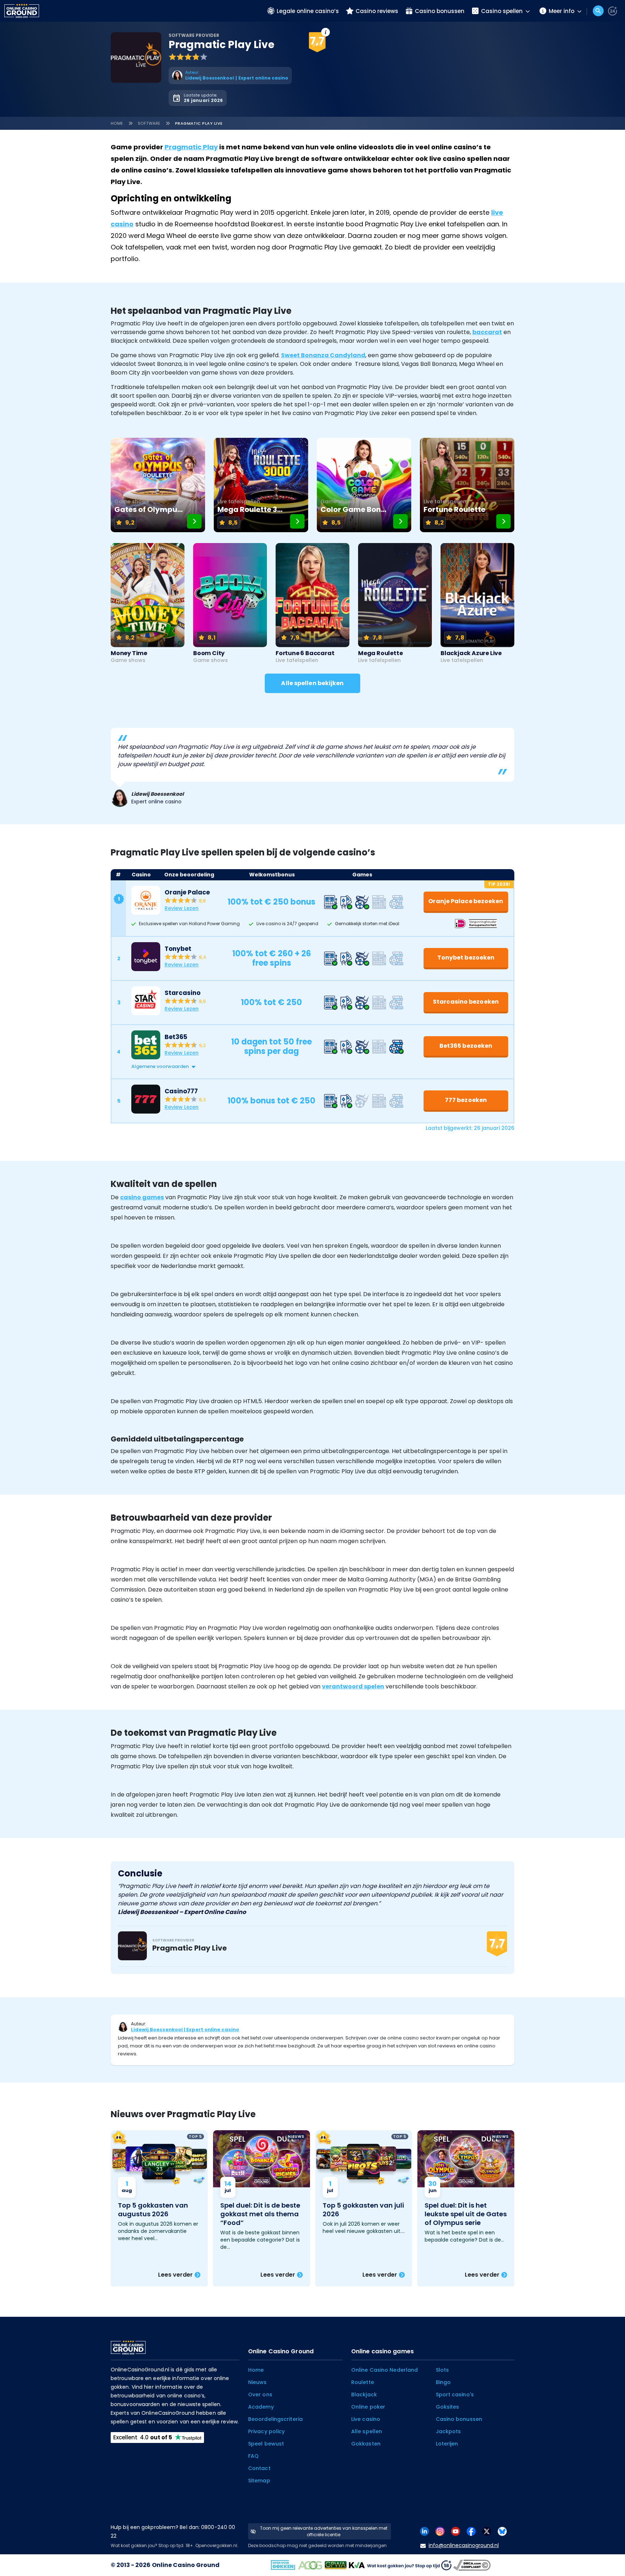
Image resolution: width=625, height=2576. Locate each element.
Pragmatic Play (191, 147)
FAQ (253, 2456)
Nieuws (258, 2382)
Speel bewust (266, 2444)
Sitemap (259, 2481)
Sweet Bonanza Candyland (323, 355)
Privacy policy (266, 2431)
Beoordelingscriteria (275, 2419)
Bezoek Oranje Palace (377, 33)
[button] (320, 1067)
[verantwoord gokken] (613, 11)
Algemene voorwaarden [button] (160, 1066)
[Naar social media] (424, 2531)
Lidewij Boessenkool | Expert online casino (185, 2030)
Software (149, 123)
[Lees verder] (159, 2208)
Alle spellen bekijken (312, 683)
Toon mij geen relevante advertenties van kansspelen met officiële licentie (324, 2531)
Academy (261, 2407)
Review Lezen (182, 908)
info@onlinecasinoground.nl (464, 2545)
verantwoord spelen (353, 1686)
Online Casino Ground (186, 2565)
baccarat (487, 332)
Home (117, 123)
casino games (142, 1197)
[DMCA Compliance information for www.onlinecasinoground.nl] (473, 2565)
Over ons (260, 2395)
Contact (259, 2468)
